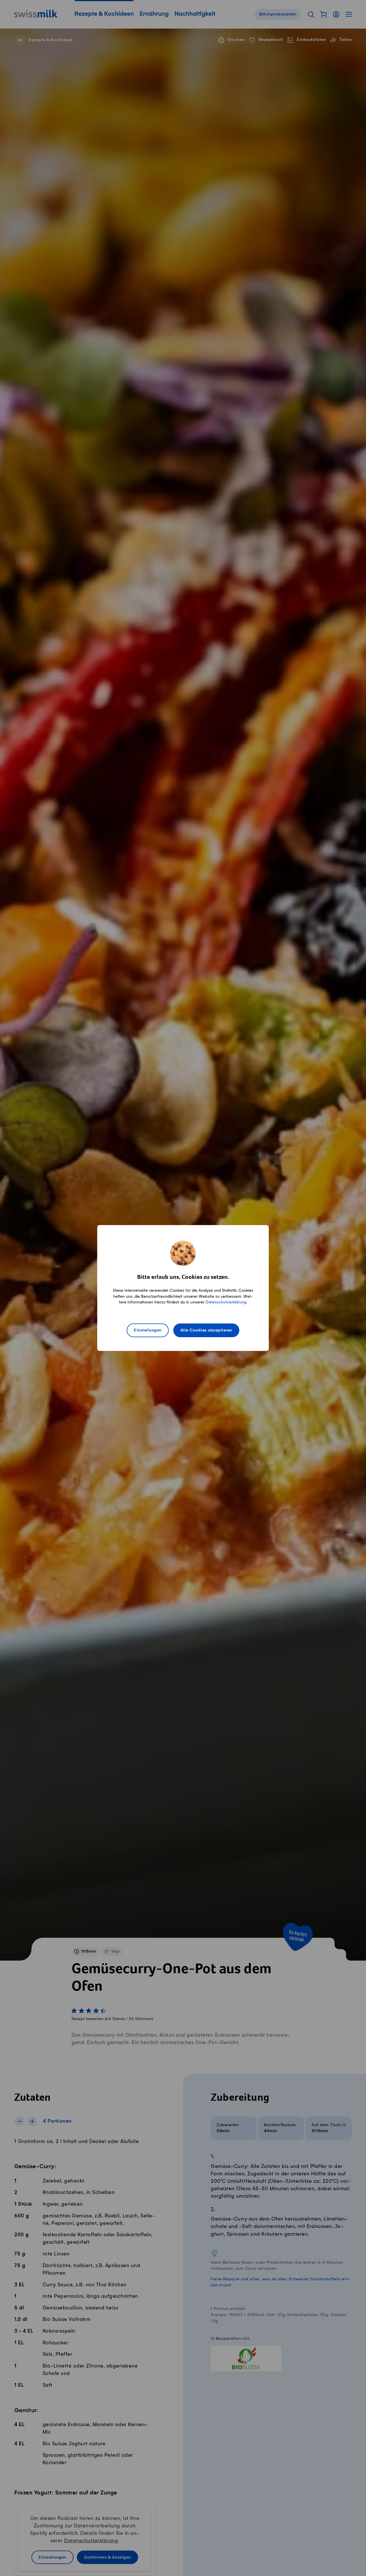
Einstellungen (148, 1330)
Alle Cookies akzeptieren (206, 1330)
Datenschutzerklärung (226, 1302)
